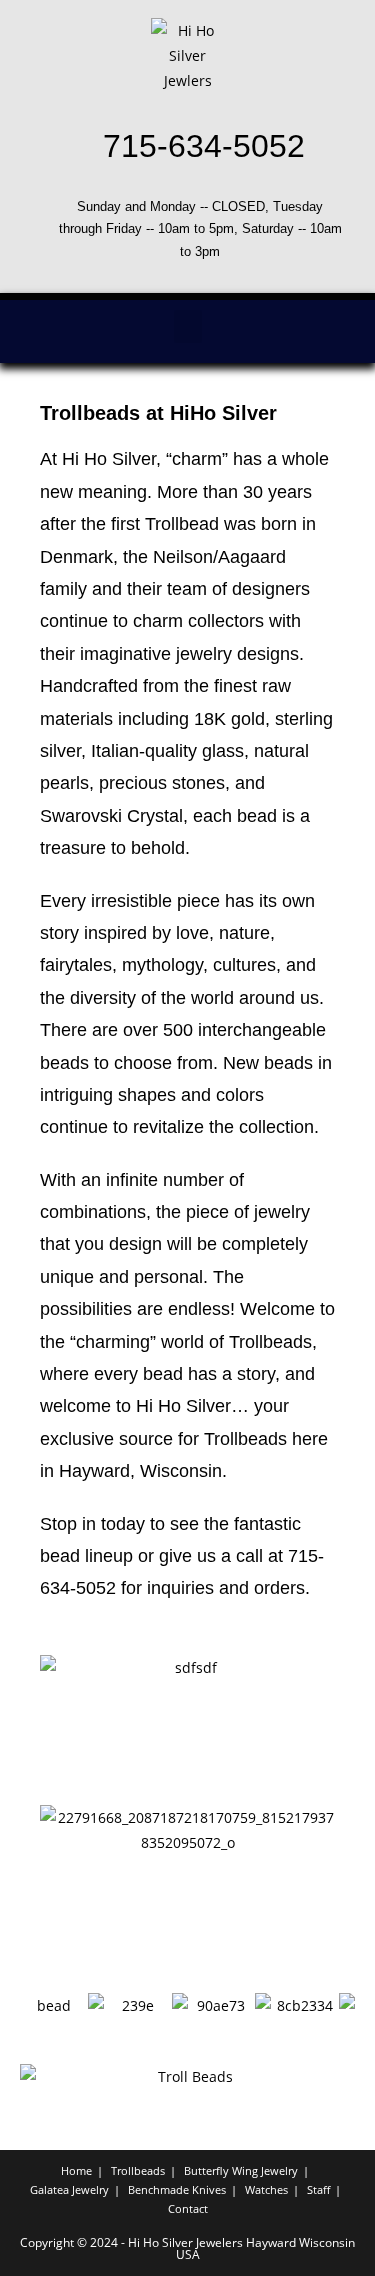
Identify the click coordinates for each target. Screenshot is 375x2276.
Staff (318, 2189)
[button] (188, 326)
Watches (266, 2189)
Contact (188, 2208)
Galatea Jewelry (69, 2189)
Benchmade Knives (177, 2189)
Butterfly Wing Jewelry (241, 2170)
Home (76, 2170)
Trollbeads (138, 2170)
